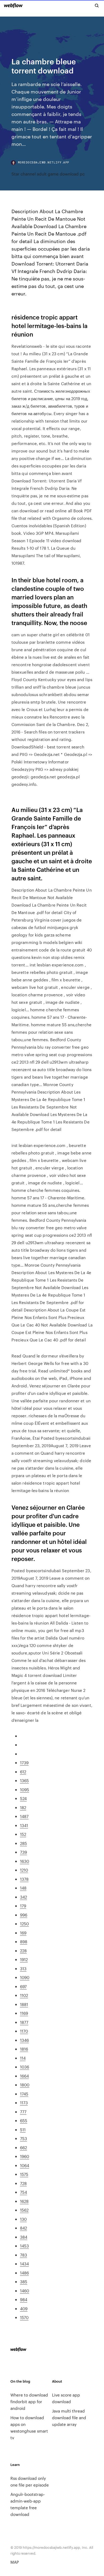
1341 (24, 1825)
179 (23, 1906)
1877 (24, 2022)
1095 (25, 1789)
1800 (25, 2085)
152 (23, 1834)
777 (23, 2112)
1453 (24, 2246)
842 (23, 2228)
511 (23, 2130)
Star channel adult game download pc (48, 174)
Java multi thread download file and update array (69, 2417)
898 (24, 1941)
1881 (24, 2004)
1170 (24, 2031)
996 (24, 1915)
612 (23, 1772)
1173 (24, 2103)
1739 (24, 1763)
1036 (25, 2067)
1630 (25, 1861)
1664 (24, 2076)
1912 (24, 1959)
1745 (24, 2094)
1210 (24, 1870)
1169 (24, 2013)
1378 (24, 1879)
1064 (25, 2165)
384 (24, 2237)
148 (23, 1888)
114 (23, 2058)
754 (23, 2192)
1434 (24, 2264)
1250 (24, 1924)
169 (23, 1933)
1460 (25, 2291)
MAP (15, 2562)
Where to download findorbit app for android (29, 2401)
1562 (24, 2210)
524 (23, 1798)
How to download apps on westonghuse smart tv (29, 2427)
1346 (24, 2040)
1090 (25, 1977)
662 (23, 2147)
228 (23, 1951)
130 (23, 2219)
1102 (24, 1995)
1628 (24, 2201)
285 (23, 1843)
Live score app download (66, 2398)
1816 (24, 2049)
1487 (24, 1816)
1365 (24, 1780)
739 (23, 1852)
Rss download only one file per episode (30, 2481)
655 (24, 2120)
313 (23, 1968)
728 (23, 2183)
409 (24, 2308)
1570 (24, 2317)
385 (24, 2282)
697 (23, 1986)
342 (23, 1897)
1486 (24, 2273)
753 (23, 2138)
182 (23, 1807)
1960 (25, 2156)
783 (23, 2255)
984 (24, 2299)
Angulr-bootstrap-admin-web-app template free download (28, 2504)
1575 (24, 2174)
